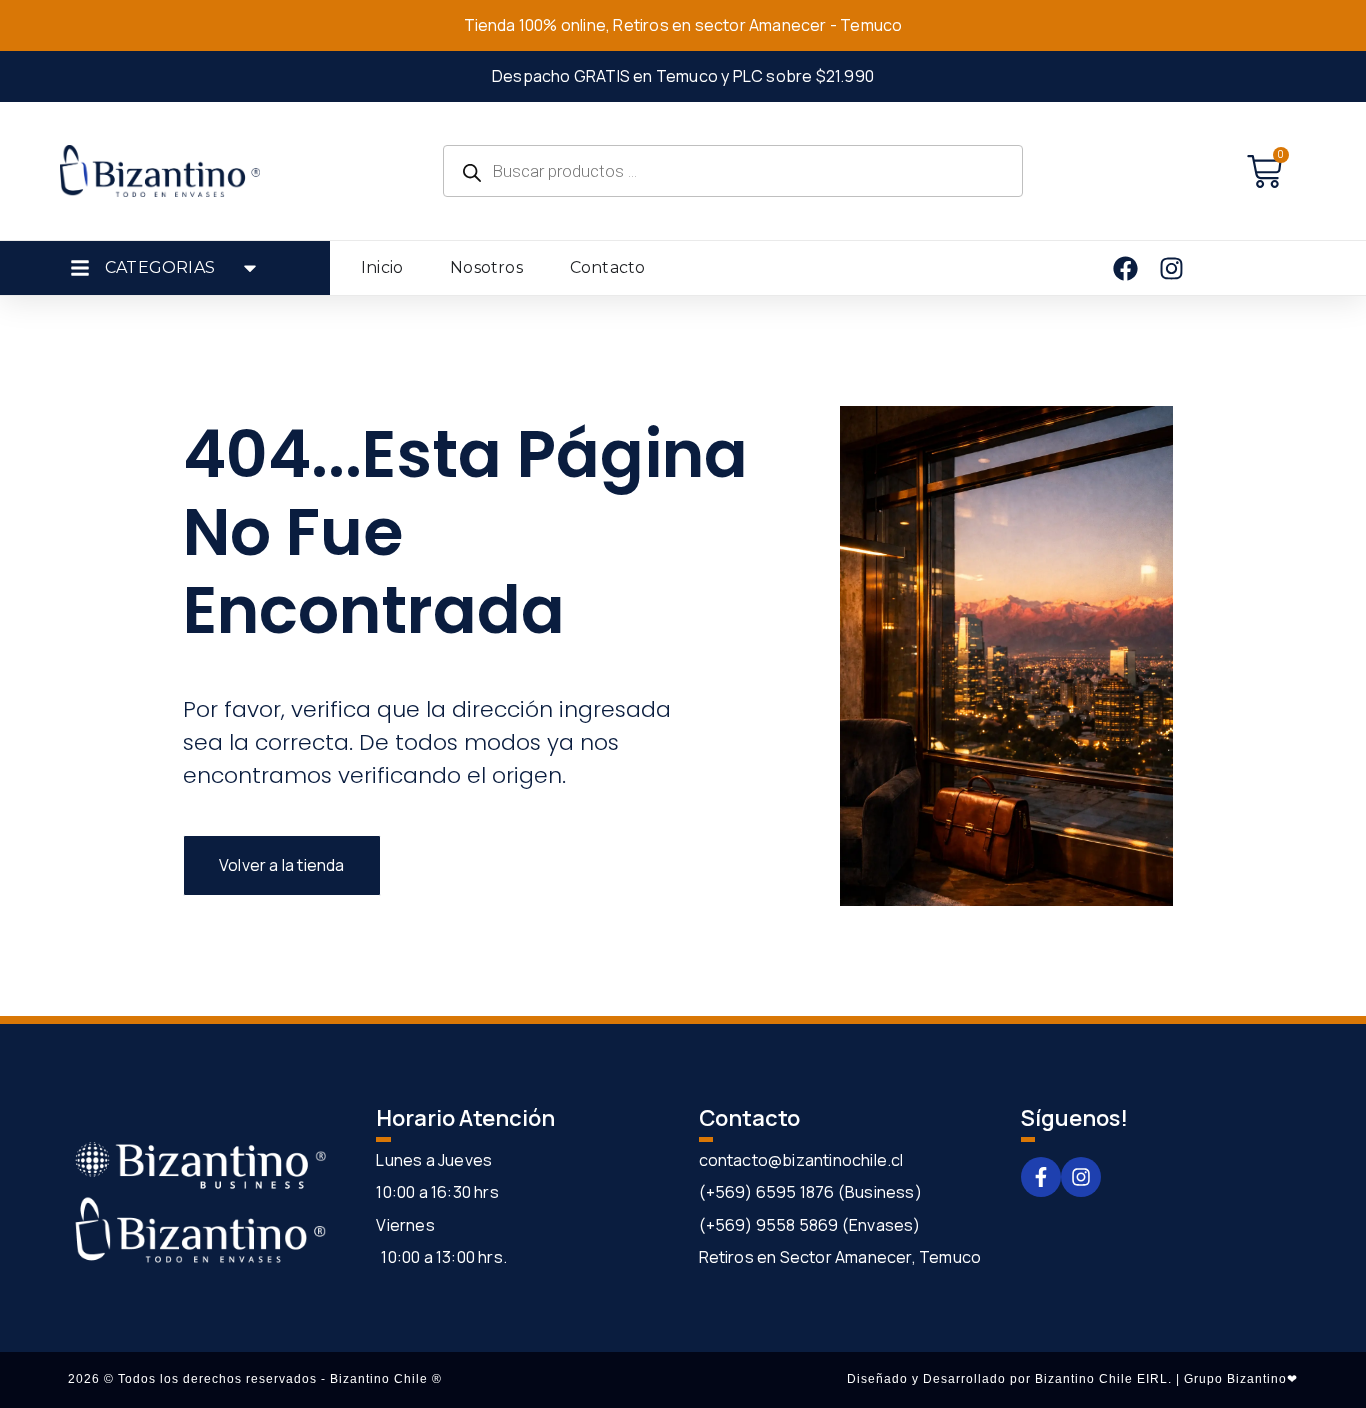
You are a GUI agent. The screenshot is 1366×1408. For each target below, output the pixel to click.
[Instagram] (1081, 1177)
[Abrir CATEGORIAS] (250, 268)
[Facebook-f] (1041, 1177)
